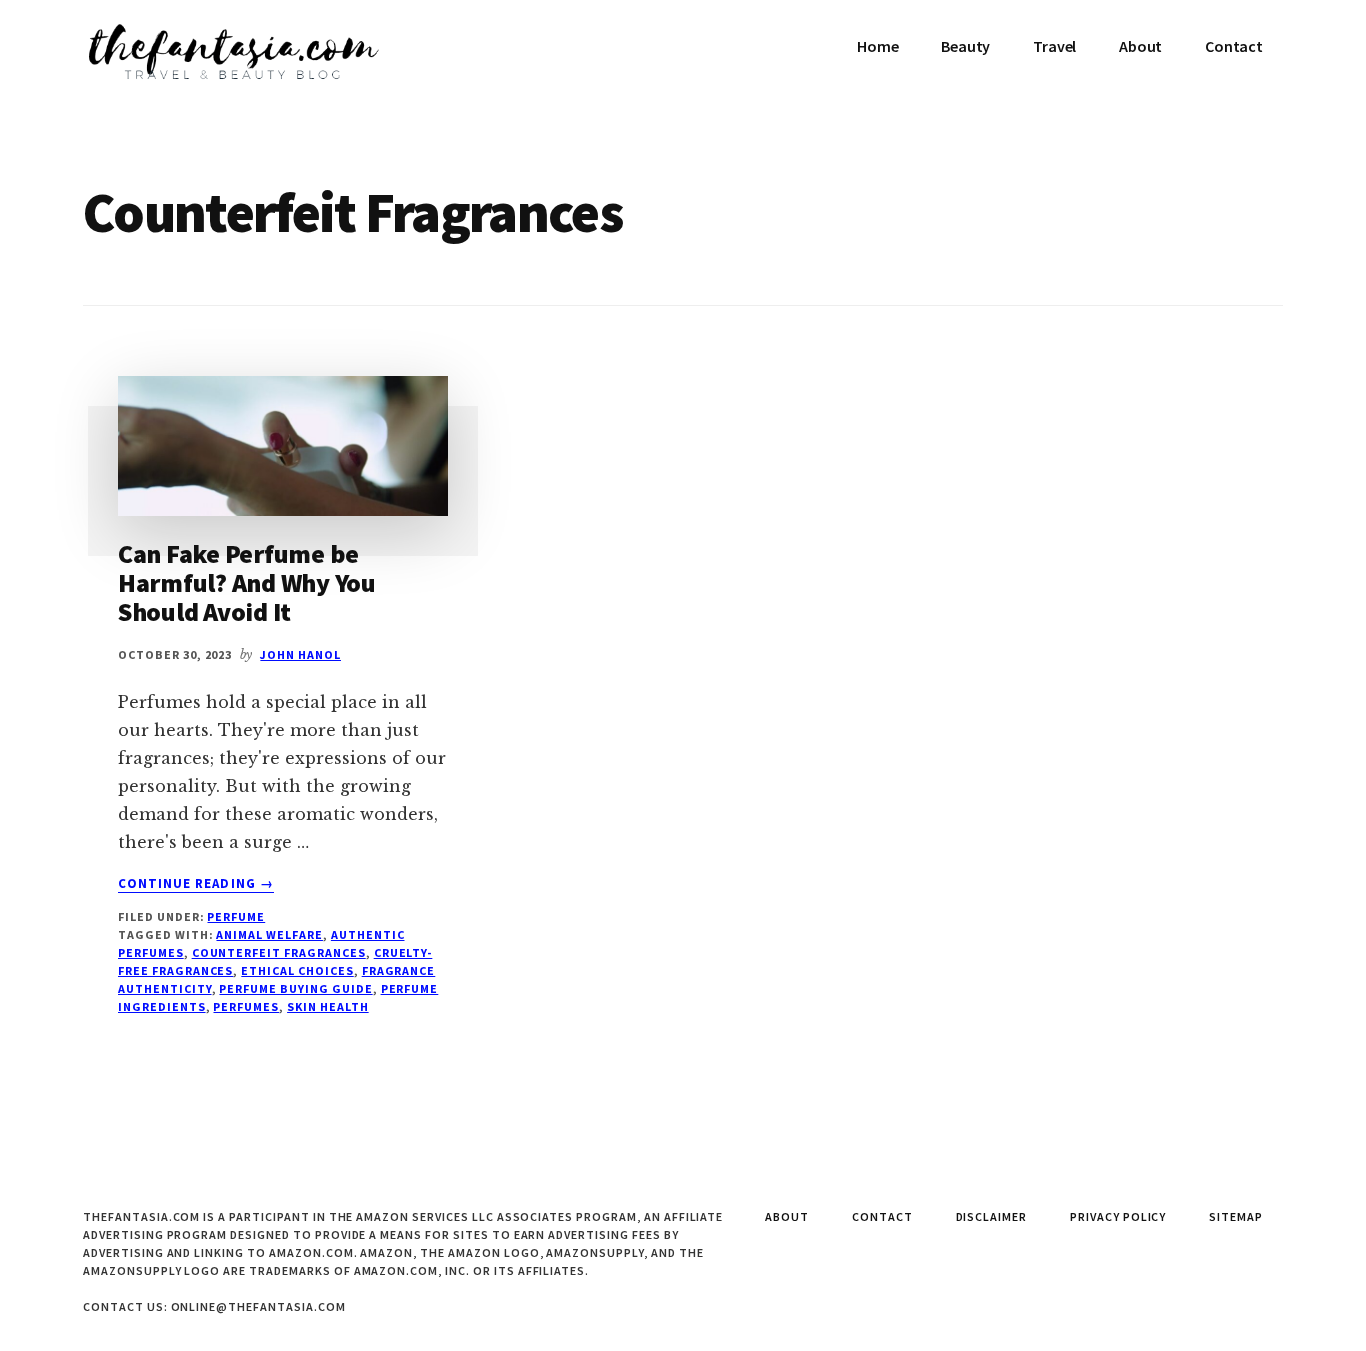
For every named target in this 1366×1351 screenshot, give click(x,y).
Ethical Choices (297, 970)
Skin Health (328, 1006)
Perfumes (246, 1006)
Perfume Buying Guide (295, 988)
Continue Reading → (196, 884)
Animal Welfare (269, 934)
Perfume (236, 916)
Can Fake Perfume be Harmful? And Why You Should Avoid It (247, 582)
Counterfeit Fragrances (279, 952)
